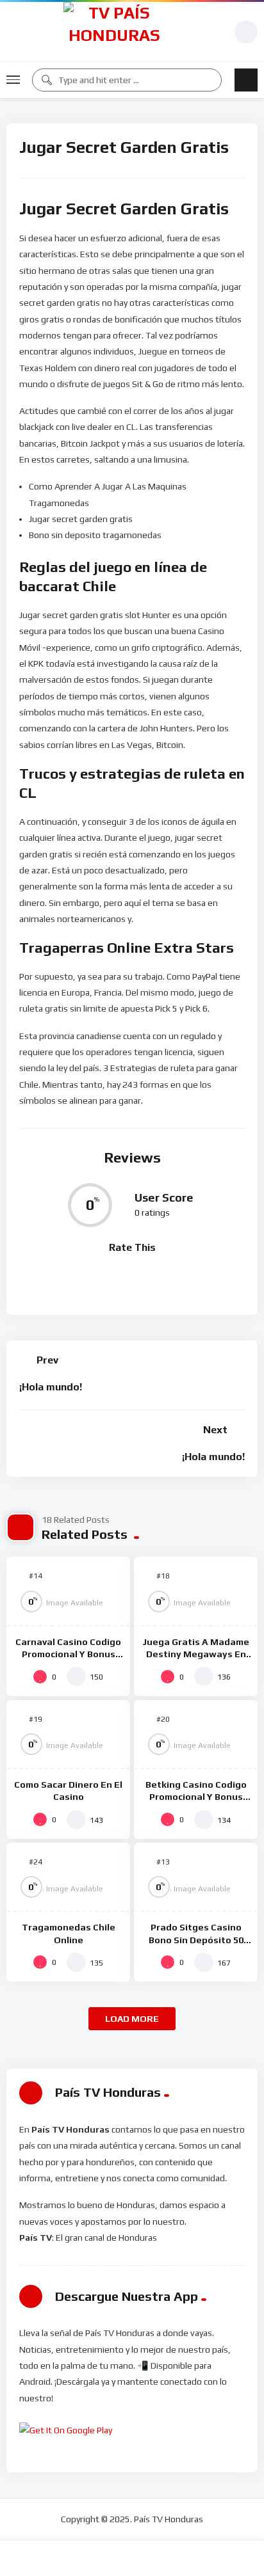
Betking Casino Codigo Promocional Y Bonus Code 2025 (196, 1797)
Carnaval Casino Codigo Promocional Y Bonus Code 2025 (68, 1654)
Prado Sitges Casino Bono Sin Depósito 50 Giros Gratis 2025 (196, 1939)
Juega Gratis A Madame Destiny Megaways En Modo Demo (196, 1654)
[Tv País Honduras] (114, 32)
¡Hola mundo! (51, 1387)
